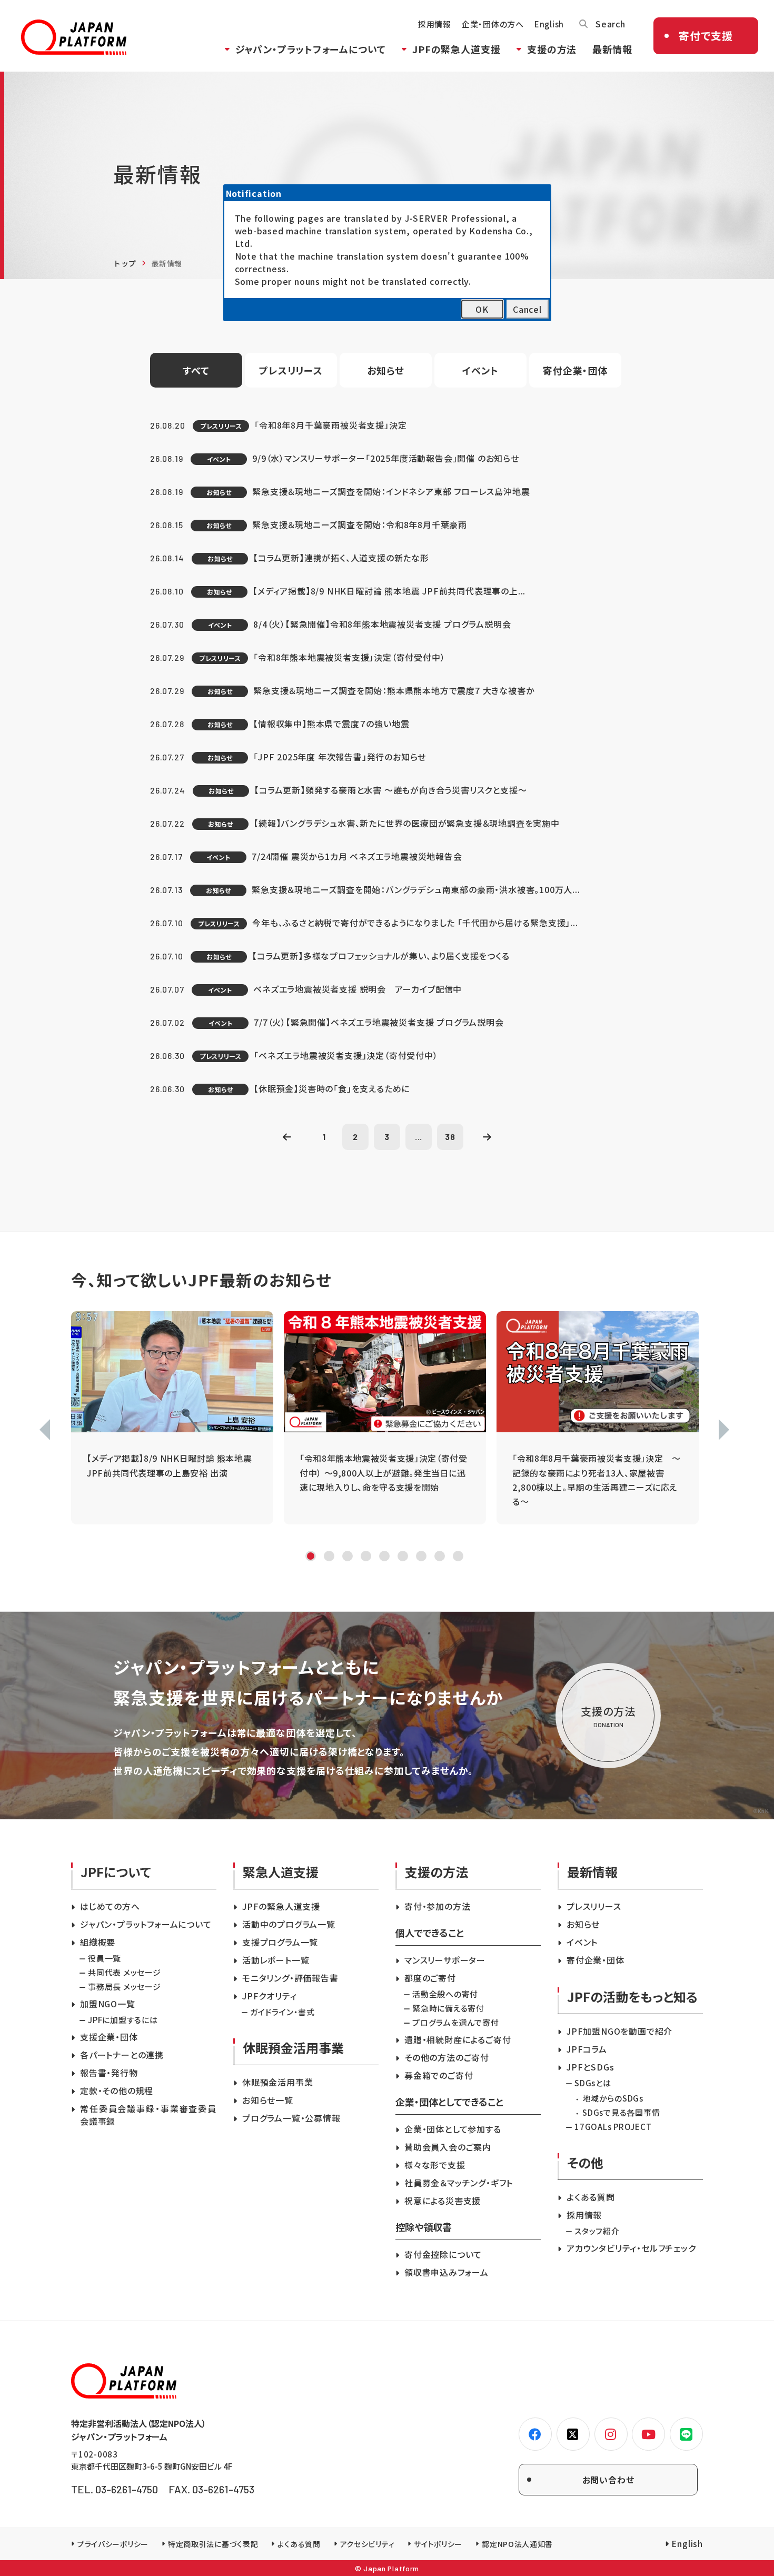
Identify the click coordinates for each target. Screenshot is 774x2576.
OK (482, 309)
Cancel (527, 309)
